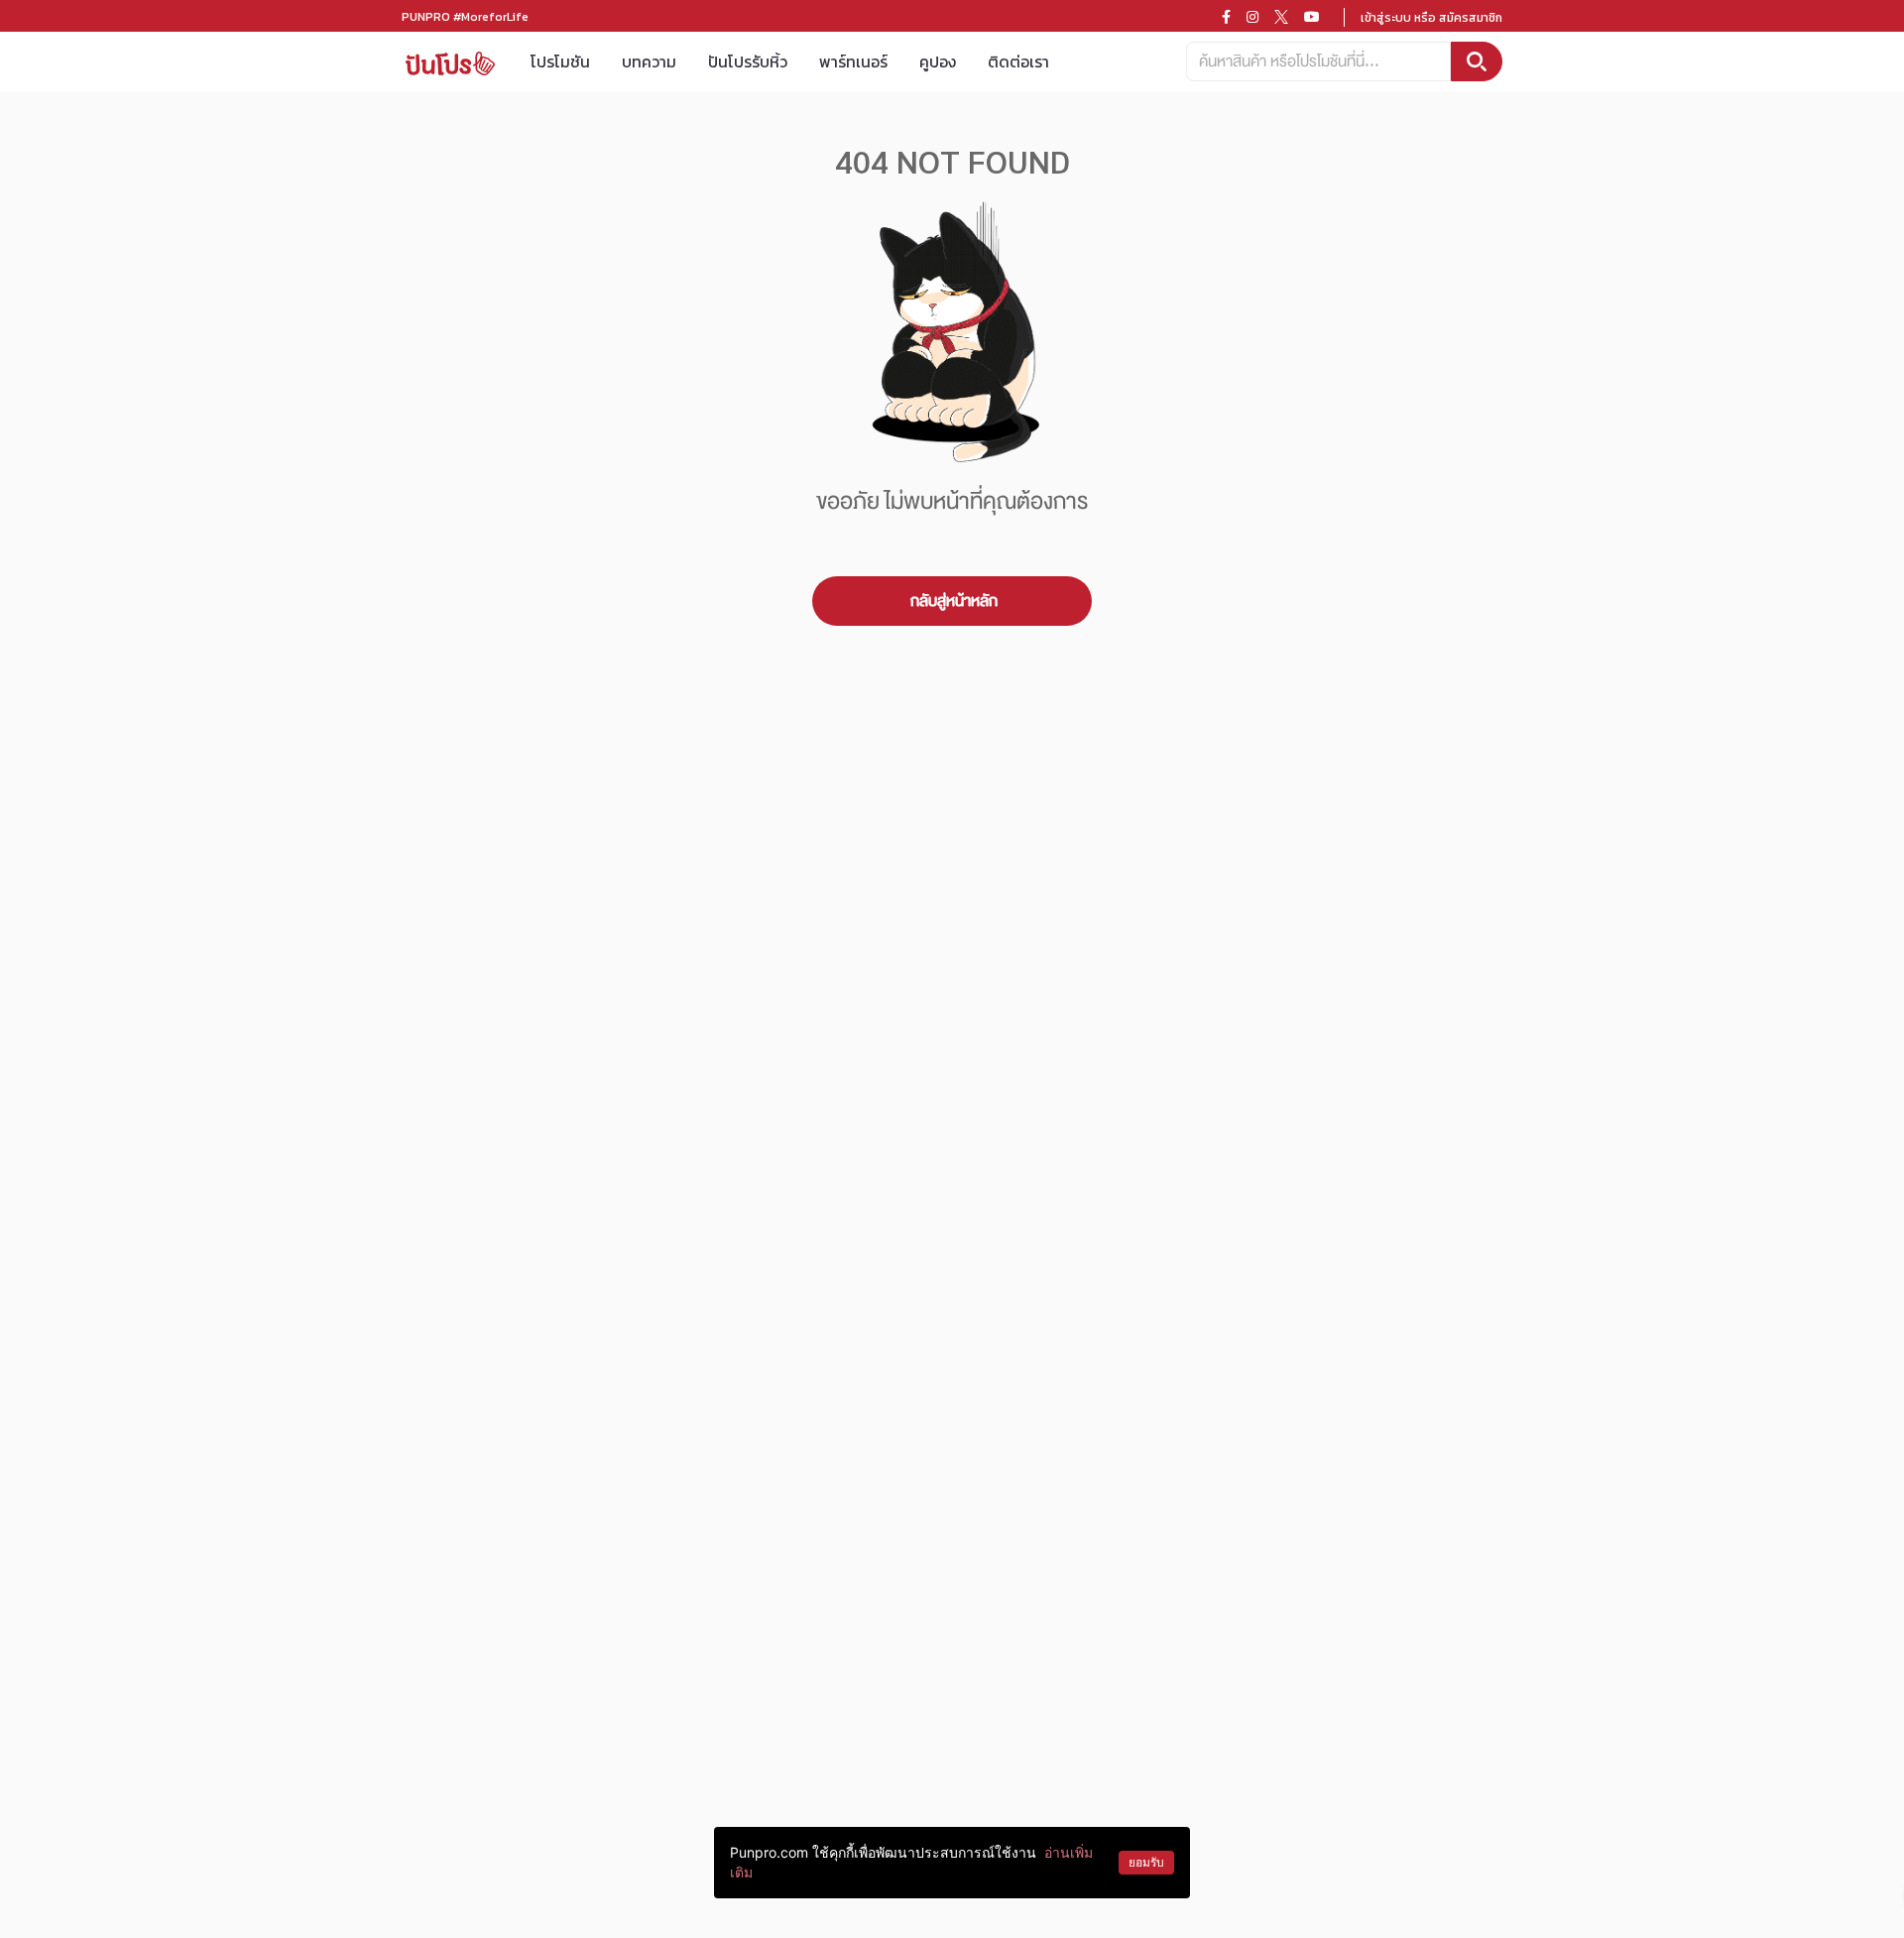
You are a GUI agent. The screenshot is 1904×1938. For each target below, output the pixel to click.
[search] (1477, 61)
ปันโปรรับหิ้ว (748, 61)
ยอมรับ (1146, 1862)
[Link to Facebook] (1226, 17)
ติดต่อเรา (1018, 61)
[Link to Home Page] (450, 62)
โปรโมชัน (560, 61)
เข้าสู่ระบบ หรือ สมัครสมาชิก (1431, 18)
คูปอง (938, 61)
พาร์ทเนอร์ (853, 61)
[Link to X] (1281, 17)
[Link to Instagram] (1252, 17)
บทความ (649, 61)
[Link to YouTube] (1312, 17)
